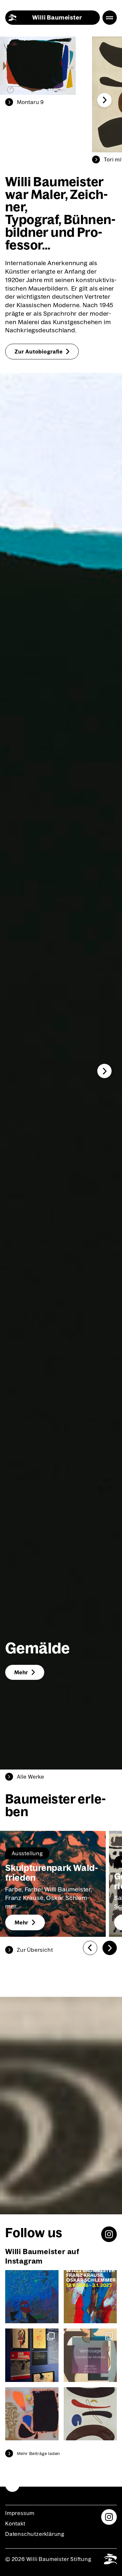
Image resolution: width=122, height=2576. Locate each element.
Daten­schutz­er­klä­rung (35, 2534)
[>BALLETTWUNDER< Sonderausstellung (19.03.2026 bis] (32, 2355)
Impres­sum (20, 2513)
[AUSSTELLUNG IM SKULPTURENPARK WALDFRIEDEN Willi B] (90, 2297)
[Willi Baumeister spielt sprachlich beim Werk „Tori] (90, 2414)
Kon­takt (15, 2523)
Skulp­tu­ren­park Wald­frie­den (52, 1873)
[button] (104, 100)
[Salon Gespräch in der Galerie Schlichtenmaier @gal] (32, 2297)
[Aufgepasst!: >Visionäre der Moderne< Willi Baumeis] (32, 2414)
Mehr (21, 1672)
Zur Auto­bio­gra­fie (39, 352)
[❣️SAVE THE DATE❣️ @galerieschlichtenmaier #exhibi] (90, 2355)
